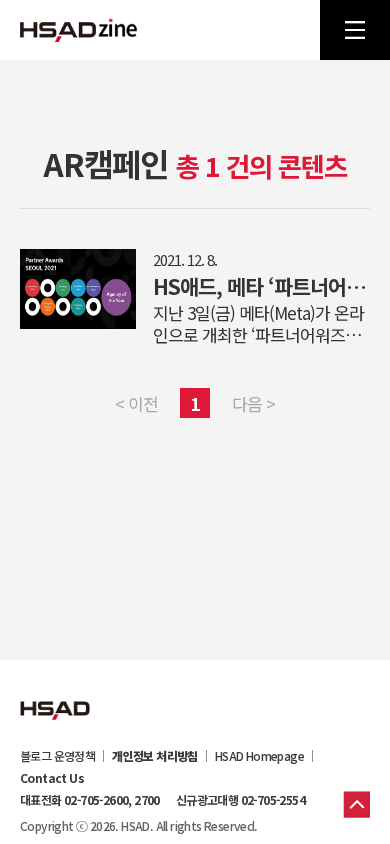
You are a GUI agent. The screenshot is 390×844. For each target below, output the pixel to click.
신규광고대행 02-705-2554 (240, 800)
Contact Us (52, 778)
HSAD (55, 695)
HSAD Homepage (259, 756)
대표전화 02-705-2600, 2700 (90, 800)
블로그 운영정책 (57, 756)
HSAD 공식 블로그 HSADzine (79, 30)
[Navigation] (355, 30)
